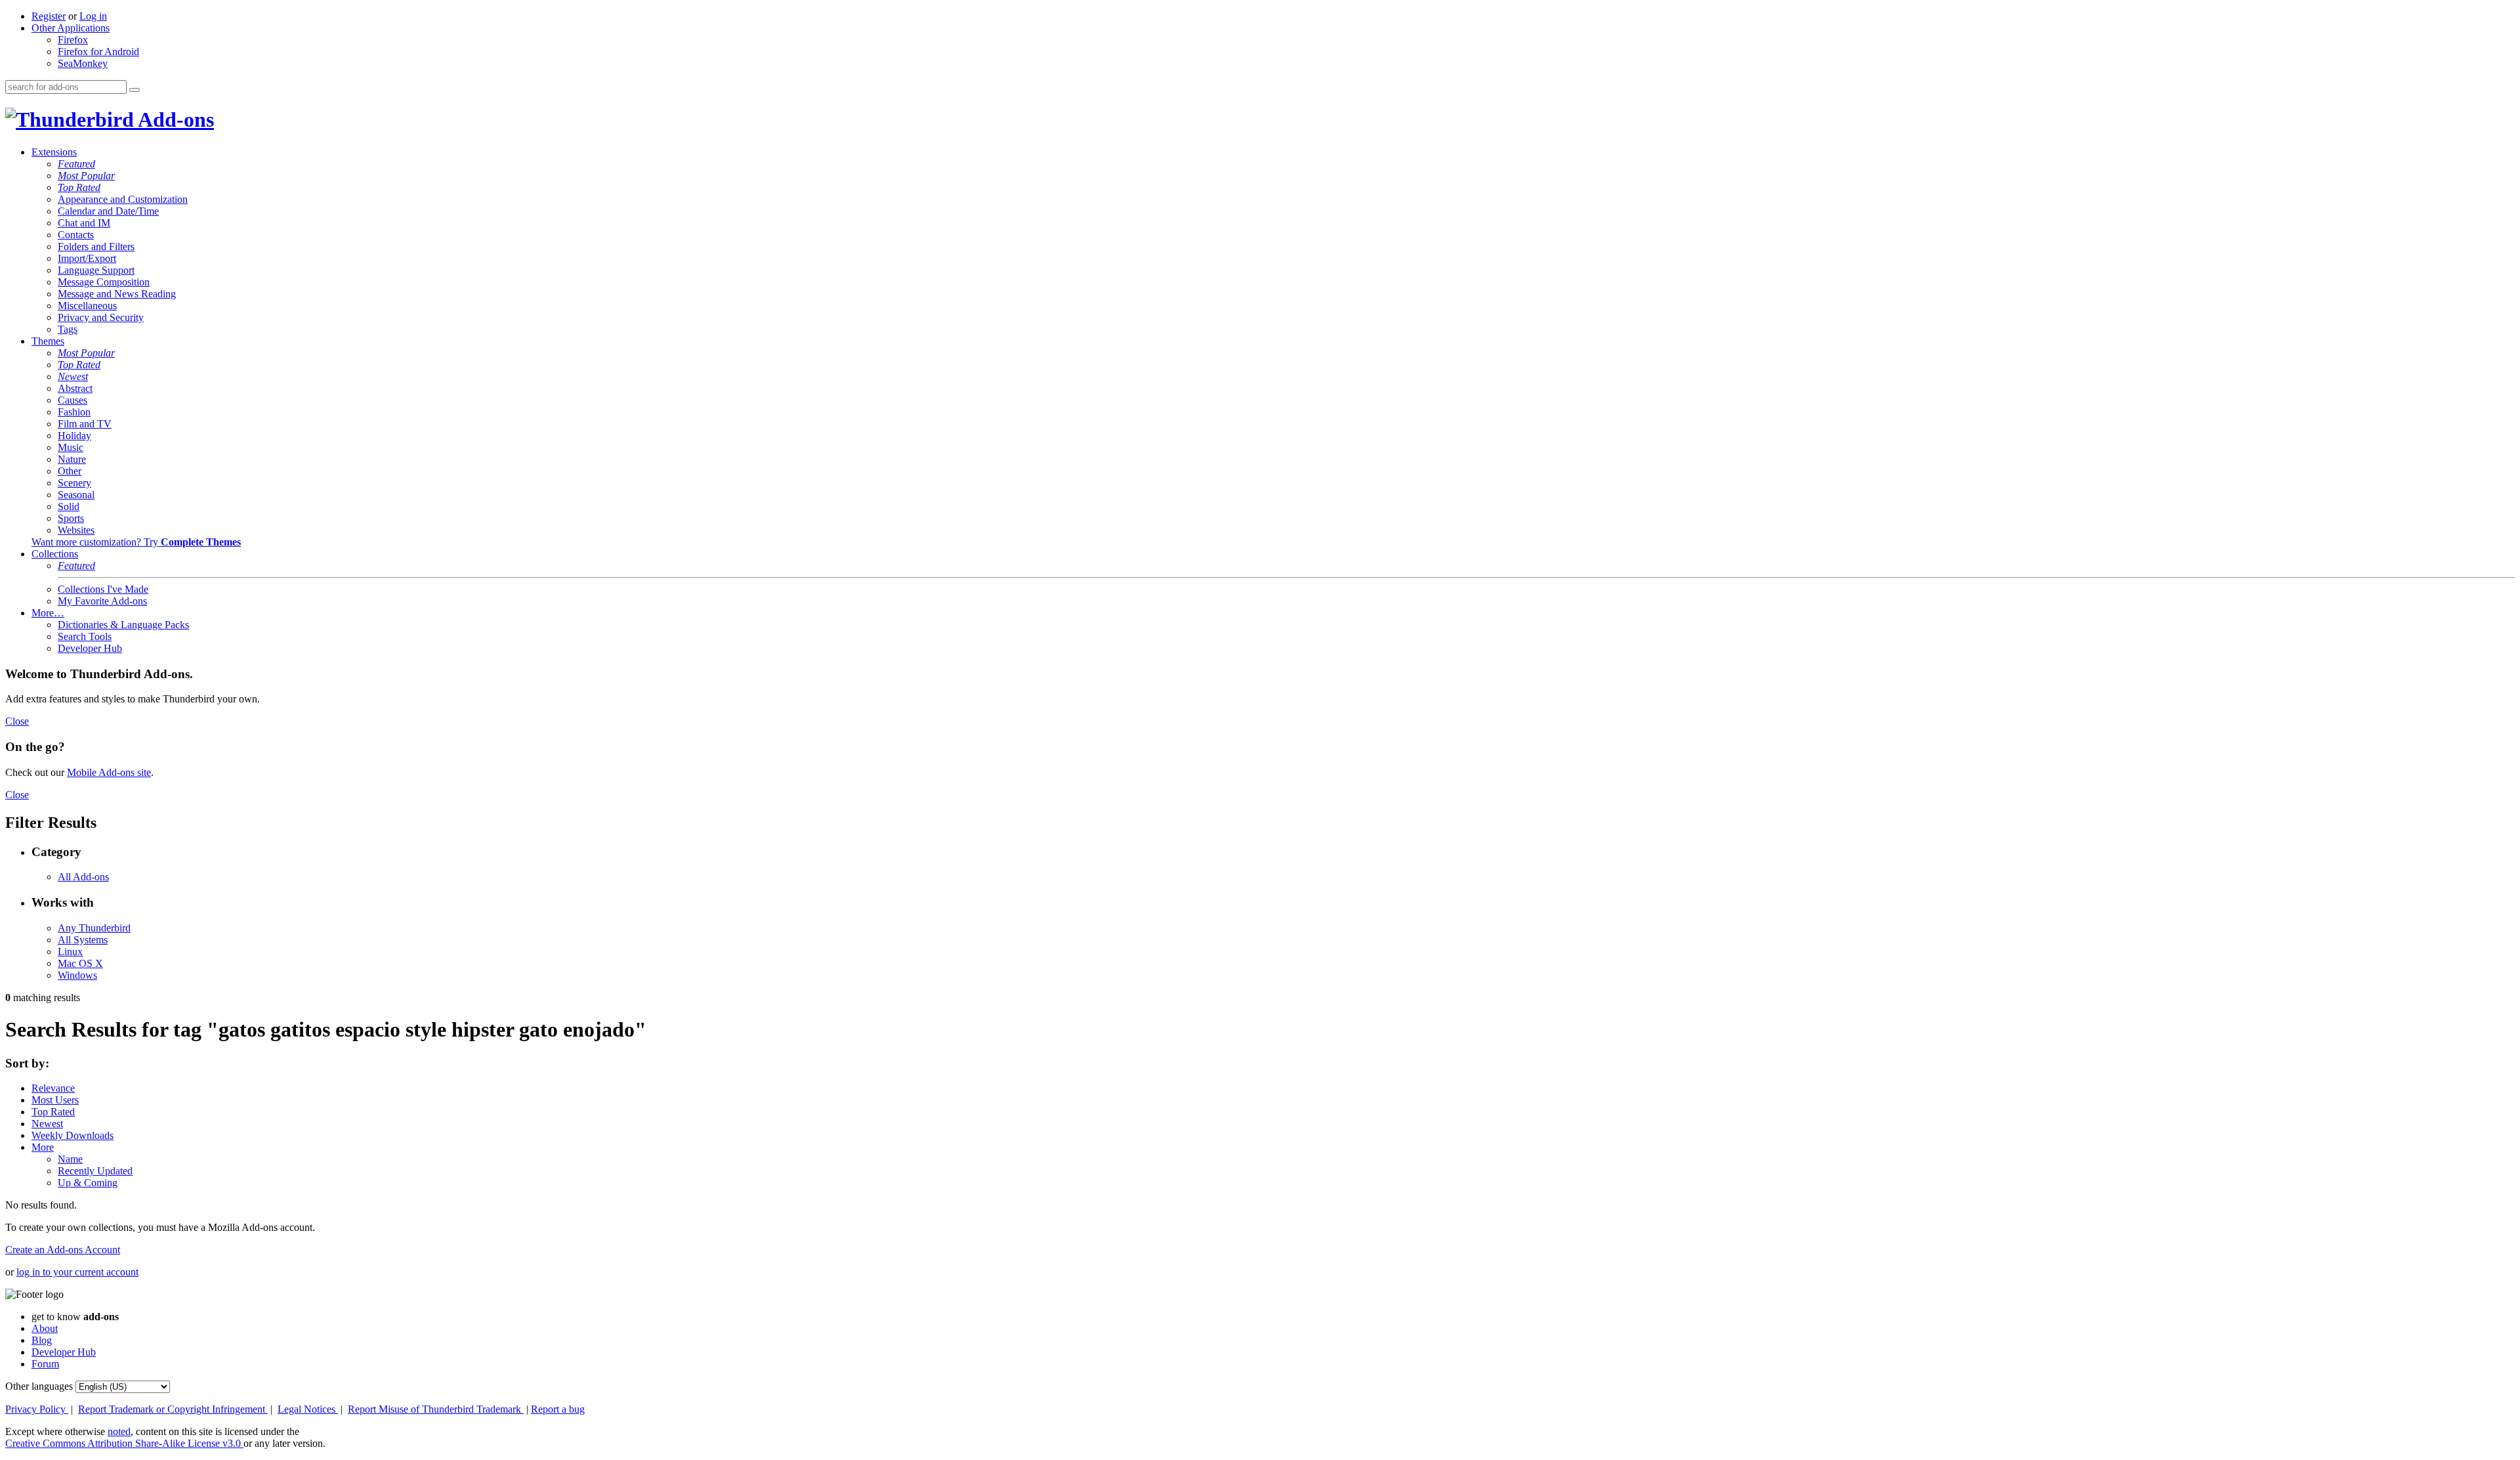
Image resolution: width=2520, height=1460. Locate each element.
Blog (42, 1340)
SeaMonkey (83, 63)
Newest (73, 376)
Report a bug (558, 1409)
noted (119, 1431)
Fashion (74, 412)
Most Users (55, 1100)
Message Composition (104, 282)
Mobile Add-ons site (109, 772)
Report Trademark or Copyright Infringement (173, 1409)
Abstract (75, 388)
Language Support (96, 270)
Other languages (39, 1386)
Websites (76, 530)
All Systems (83, 940)
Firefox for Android (98, 52)
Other (70, 471)
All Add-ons (83, 877)
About (45, 1328)
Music (71, 447)
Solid (69, 506)
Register (49, 16)
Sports (71, 518)
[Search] (135, 90)
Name (70, 1159)
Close (17, 721)
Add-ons (174, 119)
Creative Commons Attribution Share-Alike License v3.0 (124, 1443)
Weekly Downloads (73, 1135)
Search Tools (85, 636)
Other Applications (71, 28)
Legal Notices (308, 1409)
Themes (48, 341)
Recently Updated (95, 1171)
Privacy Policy (37, 1409)
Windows (77, 975)
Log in (93, 16)
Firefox (73, 40)
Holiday (74, 436)
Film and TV (85, 424)
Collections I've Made (103, 589)
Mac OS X (80, 963)
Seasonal (76, 495)
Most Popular (86, 176)
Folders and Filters (96, 247)
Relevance (53, 1088)
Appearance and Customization (123, 199)
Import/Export (87, 258)
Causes (73, 400)
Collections (55, 554)
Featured (76, 164)
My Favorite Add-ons (102, 601)
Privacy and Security (101, 317)
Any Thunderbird (94, 928)
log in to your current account (77, 1272)
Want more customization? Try (136, 542)
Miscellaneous (87, 306)
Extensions (54, 152)
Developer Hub (90, 648)
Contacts (76, 235)
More (43, 1147)
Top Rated (79, 187)
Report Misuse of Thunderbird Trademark (436, 1409)
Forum (45, 1364)
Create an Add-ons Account (63, 1250)
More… (48, 613)
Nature (72, 459)
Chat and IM (84, 223)
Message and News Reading (117, 294)
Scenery (74, 483)
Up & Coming (88, 1183)
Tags (68, 329)
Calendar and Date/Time (108, 211)
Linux (70, 952)
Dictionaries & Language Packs (123, 625)
